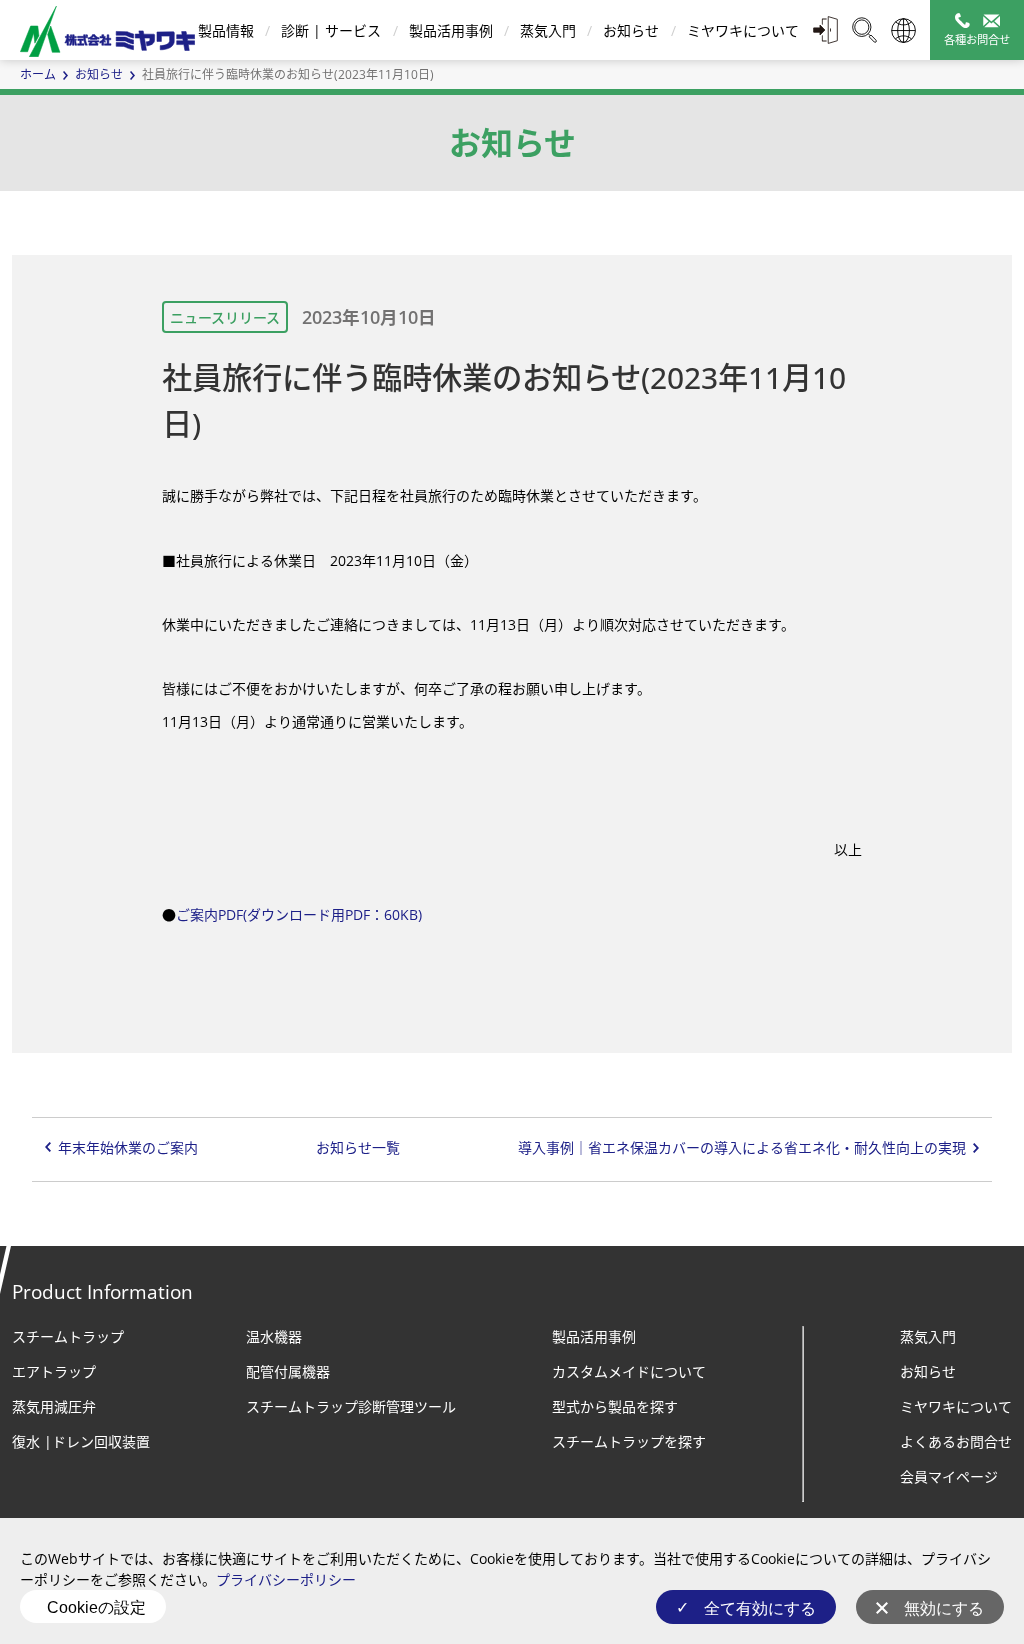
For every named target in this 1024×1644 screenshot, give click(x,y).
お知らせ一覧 (358, 1147)
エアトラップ (54, 1371)
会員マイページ (949, 1476)
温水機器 (274, 1336)
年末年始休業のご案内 (128, 1147)
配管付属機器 (288, 1371)
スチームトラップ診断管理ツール (351, 1406)
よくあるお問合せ (956, 1441)
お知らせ (631, 30)
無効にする (944, 1608)
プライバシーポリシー (286, 1579)
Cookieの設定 (96, 1607)
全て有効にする (760, 1608)
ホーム (38, 74)
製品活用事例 (451, 30)
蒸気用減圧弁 (54, 1406)
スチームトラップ (68, 1336)
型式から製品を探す (615, 1406)
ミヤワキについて (743, 30)
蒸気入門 (548, 30)
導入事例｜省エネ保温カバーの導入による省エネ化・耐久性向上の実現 (742, 1147)
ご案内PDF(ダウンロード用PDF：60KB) (299, 914)
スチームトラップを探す (629, 1441)
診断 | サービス (331, 30)
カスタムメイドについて (629, 1371)
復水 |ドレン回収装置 (81, 1441)
